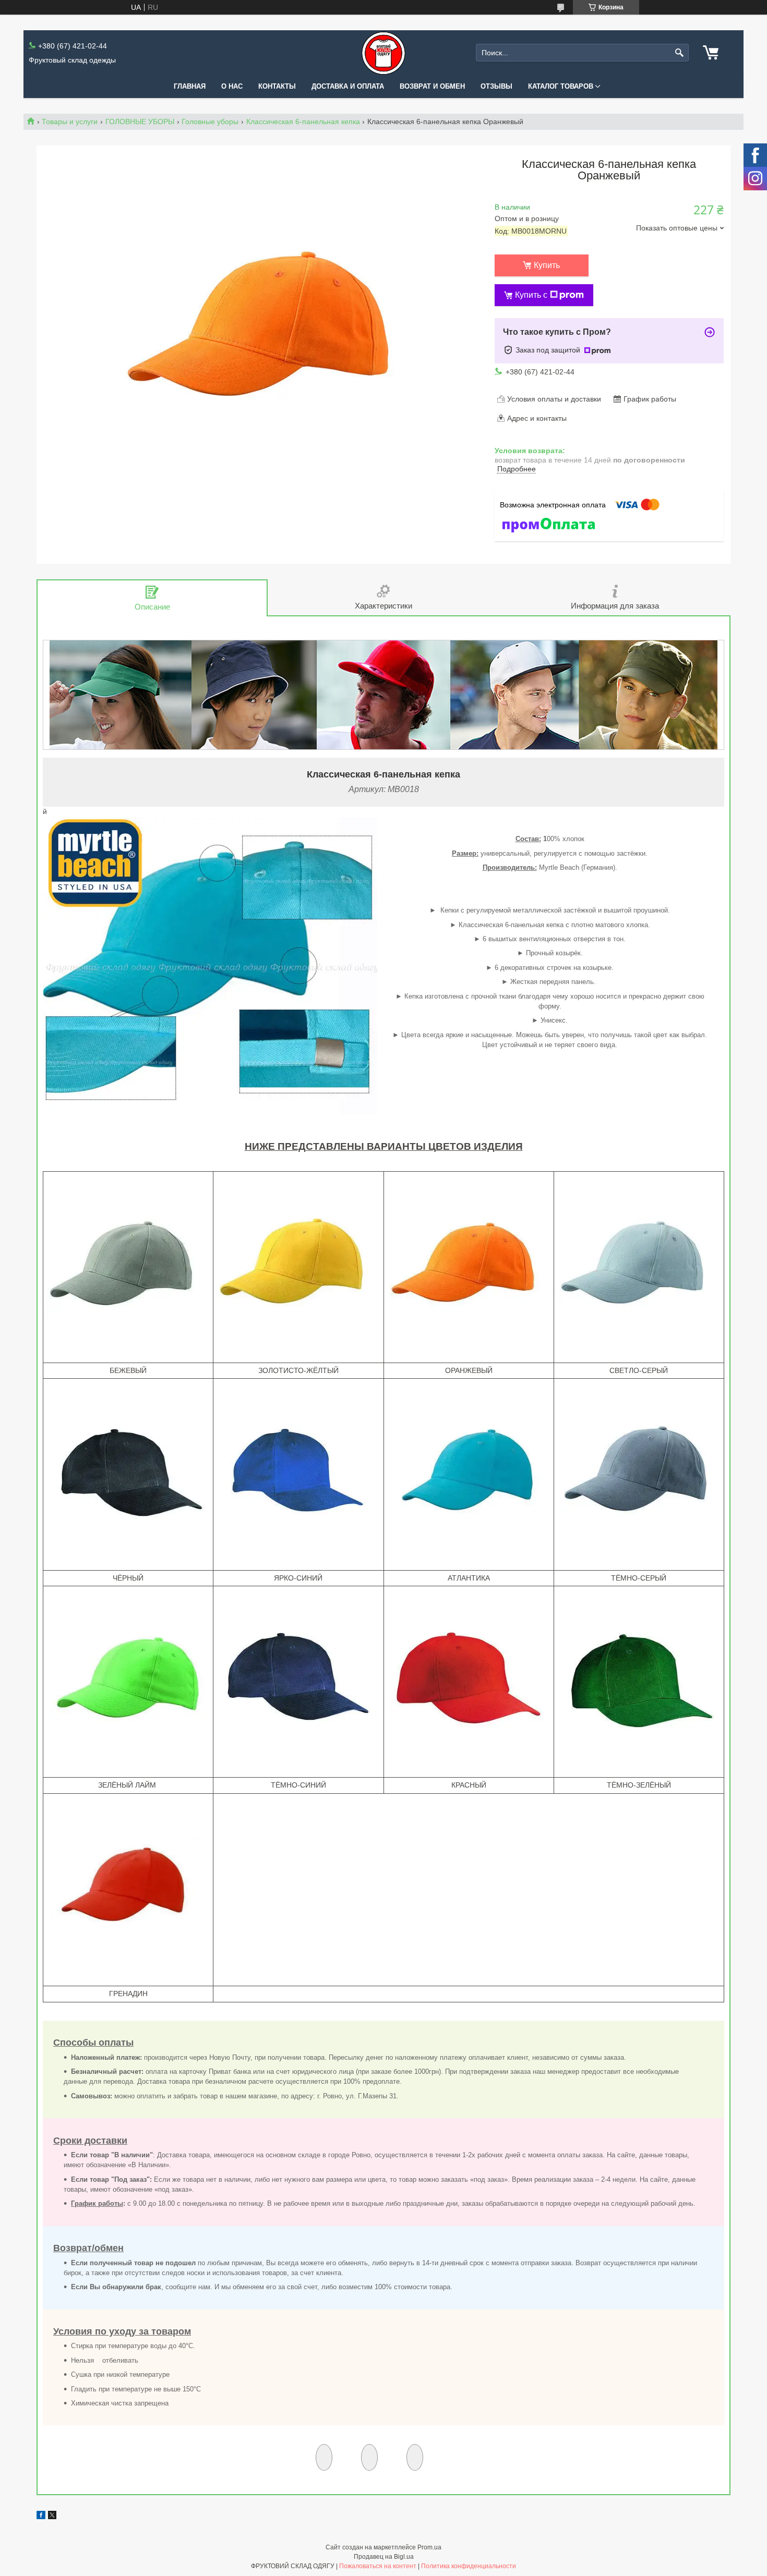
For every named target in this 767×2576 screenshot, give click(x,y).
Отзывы (496, 86)
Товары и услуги (70, 121)
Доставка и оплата (348, 86)
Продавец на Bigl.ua (384, 2557)
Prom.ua (429, 2547)
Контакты (277, 86)
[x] (52, 2517)
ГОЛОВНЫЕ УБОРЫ (140, 121)
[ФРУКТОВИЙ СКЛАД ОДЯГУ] (383, 53)
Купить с (531, 295)
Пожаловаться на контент (378, 2566)
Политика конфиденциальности (469, 2566)
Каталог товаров (561, 86)
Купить (547, 265)
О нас (232, 86)
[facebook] (41, 2517)
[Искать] (680, 53)
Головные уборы (210, 121)
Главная (190, 86)
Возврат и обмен (432, 86)
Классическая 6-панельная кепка (303, 121)
